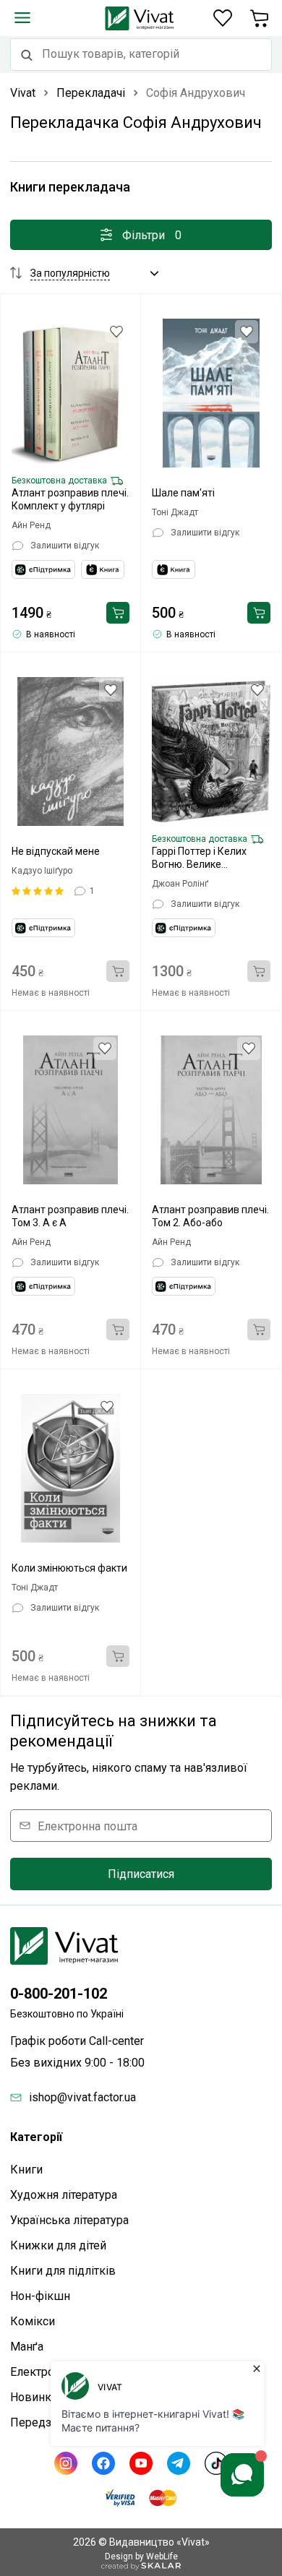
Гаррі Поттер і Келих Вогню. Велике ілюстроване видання (204, 858)
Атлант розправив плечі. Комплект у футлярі (70, 499)
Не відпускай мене (56, 851)
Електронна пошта (87, 1826)
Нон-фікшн (40, 2296)
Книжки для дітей (58, 2245)
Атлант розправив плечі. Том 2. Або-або (210, 1216)
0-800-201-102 (59, 1994)
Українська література (69, 2220)
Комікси (33, 2321)
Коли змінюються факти (69, 1568)
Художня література (64, 2195)
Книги (26, 2170)
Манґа (27, 2347)
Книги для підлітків (63, 2271)
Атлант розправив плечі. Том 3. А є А (70, 1216)
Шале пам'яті (183, 493)
